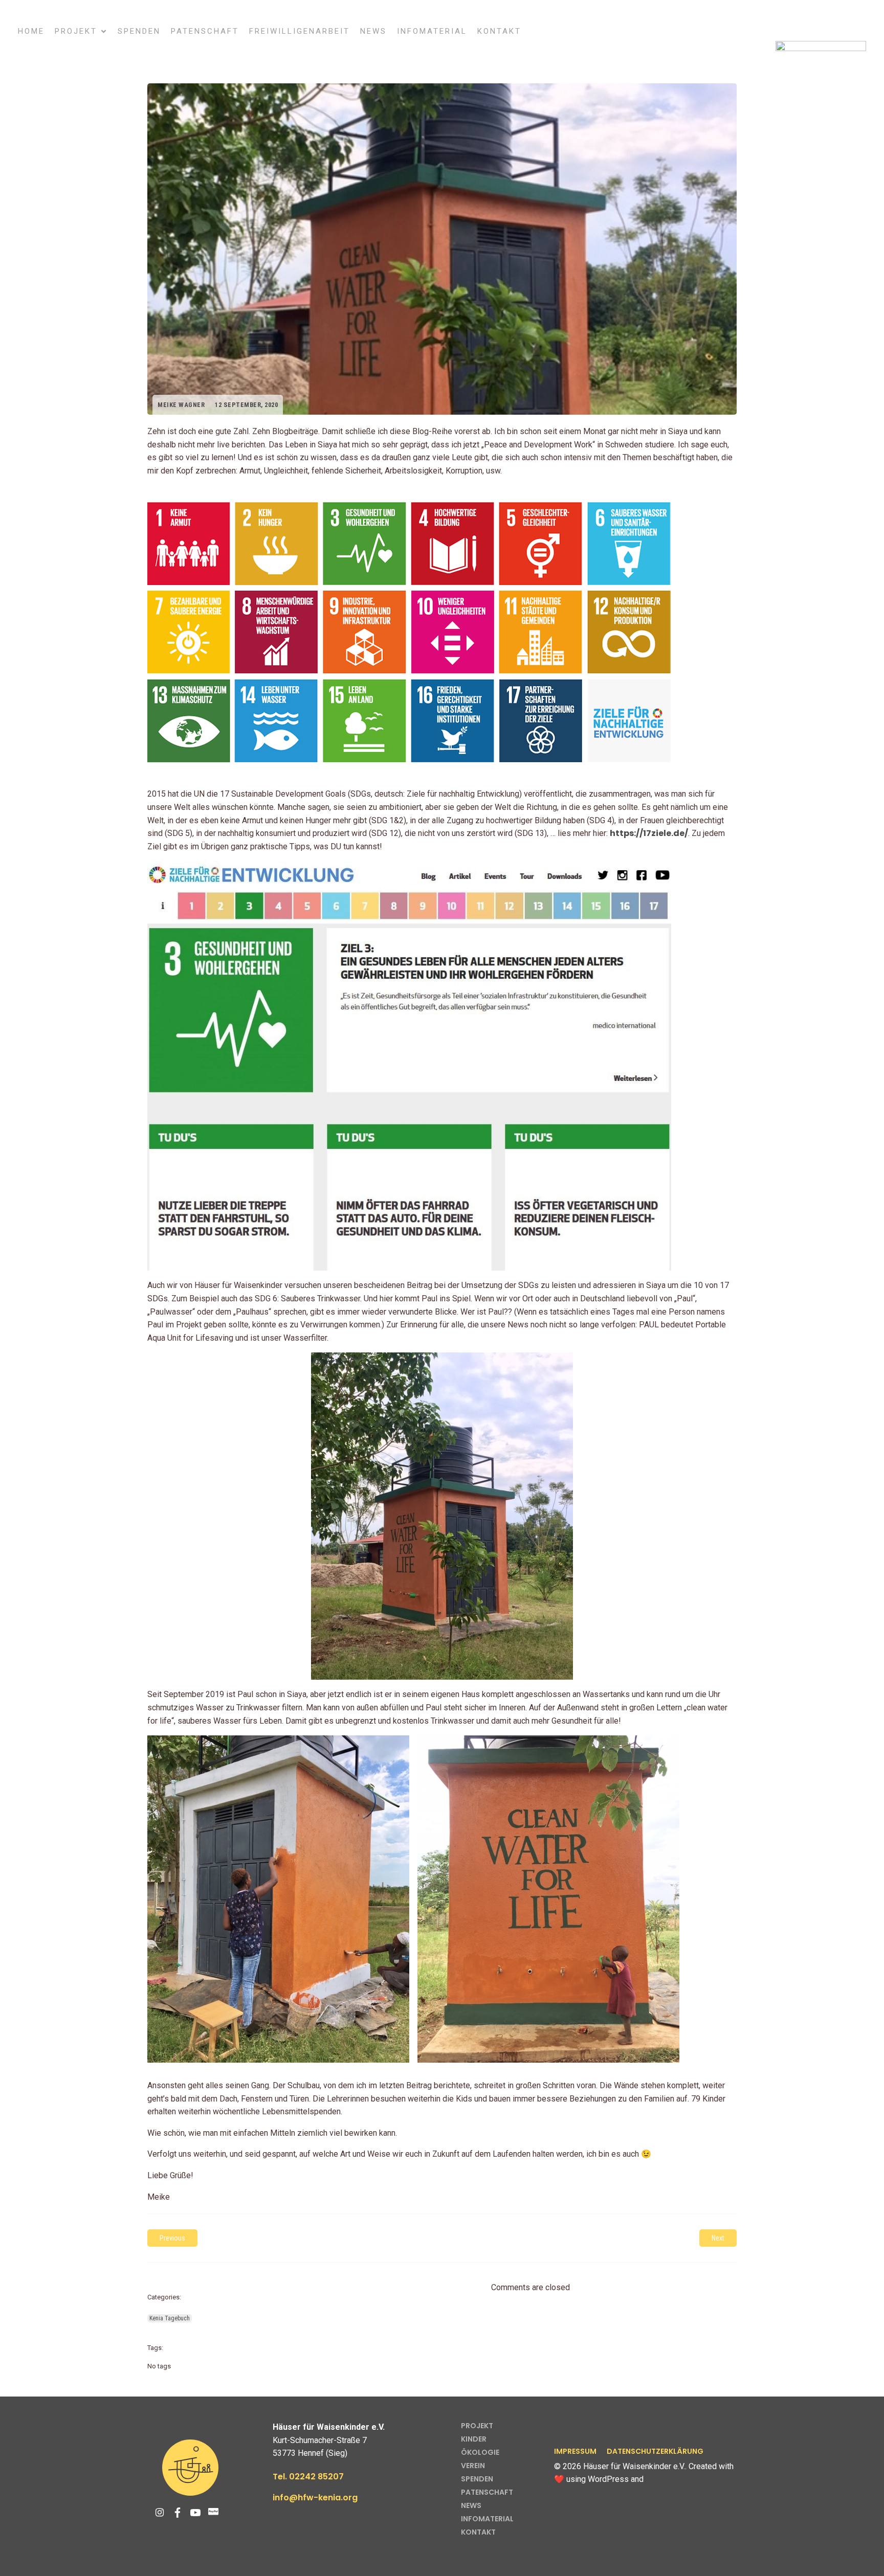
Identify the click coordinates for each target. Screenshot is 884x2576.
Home (31, 31)
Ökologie (480, 2452)
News (373, 31)
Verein (473, 2466)
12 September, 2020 (246, 405)
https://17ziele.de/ (649, 833)
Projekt (477, 2426)
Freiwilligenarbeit (300, 31)
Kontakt (499, 31)
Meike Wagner (181, 405)
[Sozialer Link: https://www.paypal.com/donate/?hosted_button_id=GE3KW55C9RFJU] (217, 2513)
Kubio (658, 2479)
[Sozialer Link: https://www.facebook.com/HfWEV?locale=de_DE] (181, 2513)
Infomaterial (432, 31)
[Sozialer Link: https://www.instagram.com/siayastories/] (163, 2513)
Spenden (139, 31)
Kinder (474, 2439)
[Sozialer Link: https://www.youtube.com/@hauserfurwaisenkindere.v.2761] (199, 2513)
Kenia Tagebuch (170, 2318)
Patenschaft (205, 31)
